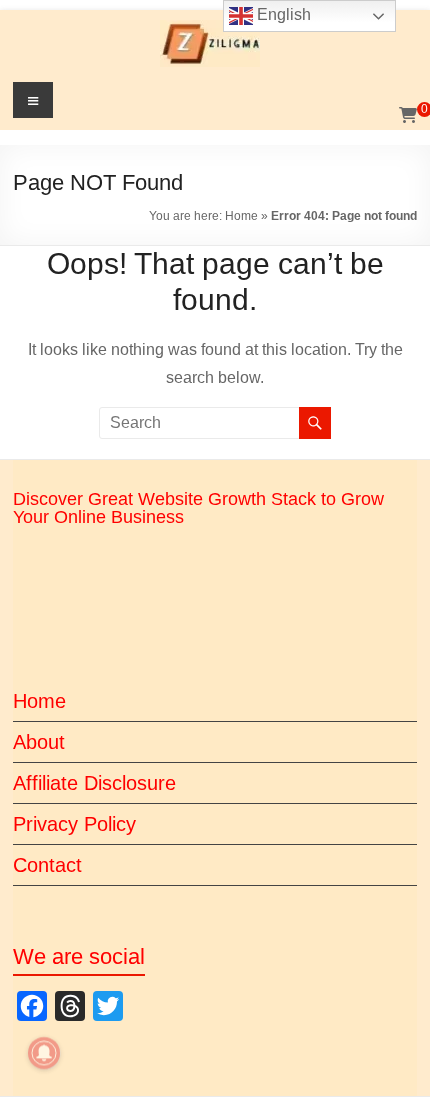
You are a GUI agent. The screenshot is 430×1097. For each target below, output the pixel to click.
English (282, 14)
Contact (47, 865)
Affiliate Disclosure (94, 783)
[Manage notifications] (44, 1053)
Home (241, 216)
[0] (408, 116)
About (39, 742)
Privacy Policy (74, 824)
